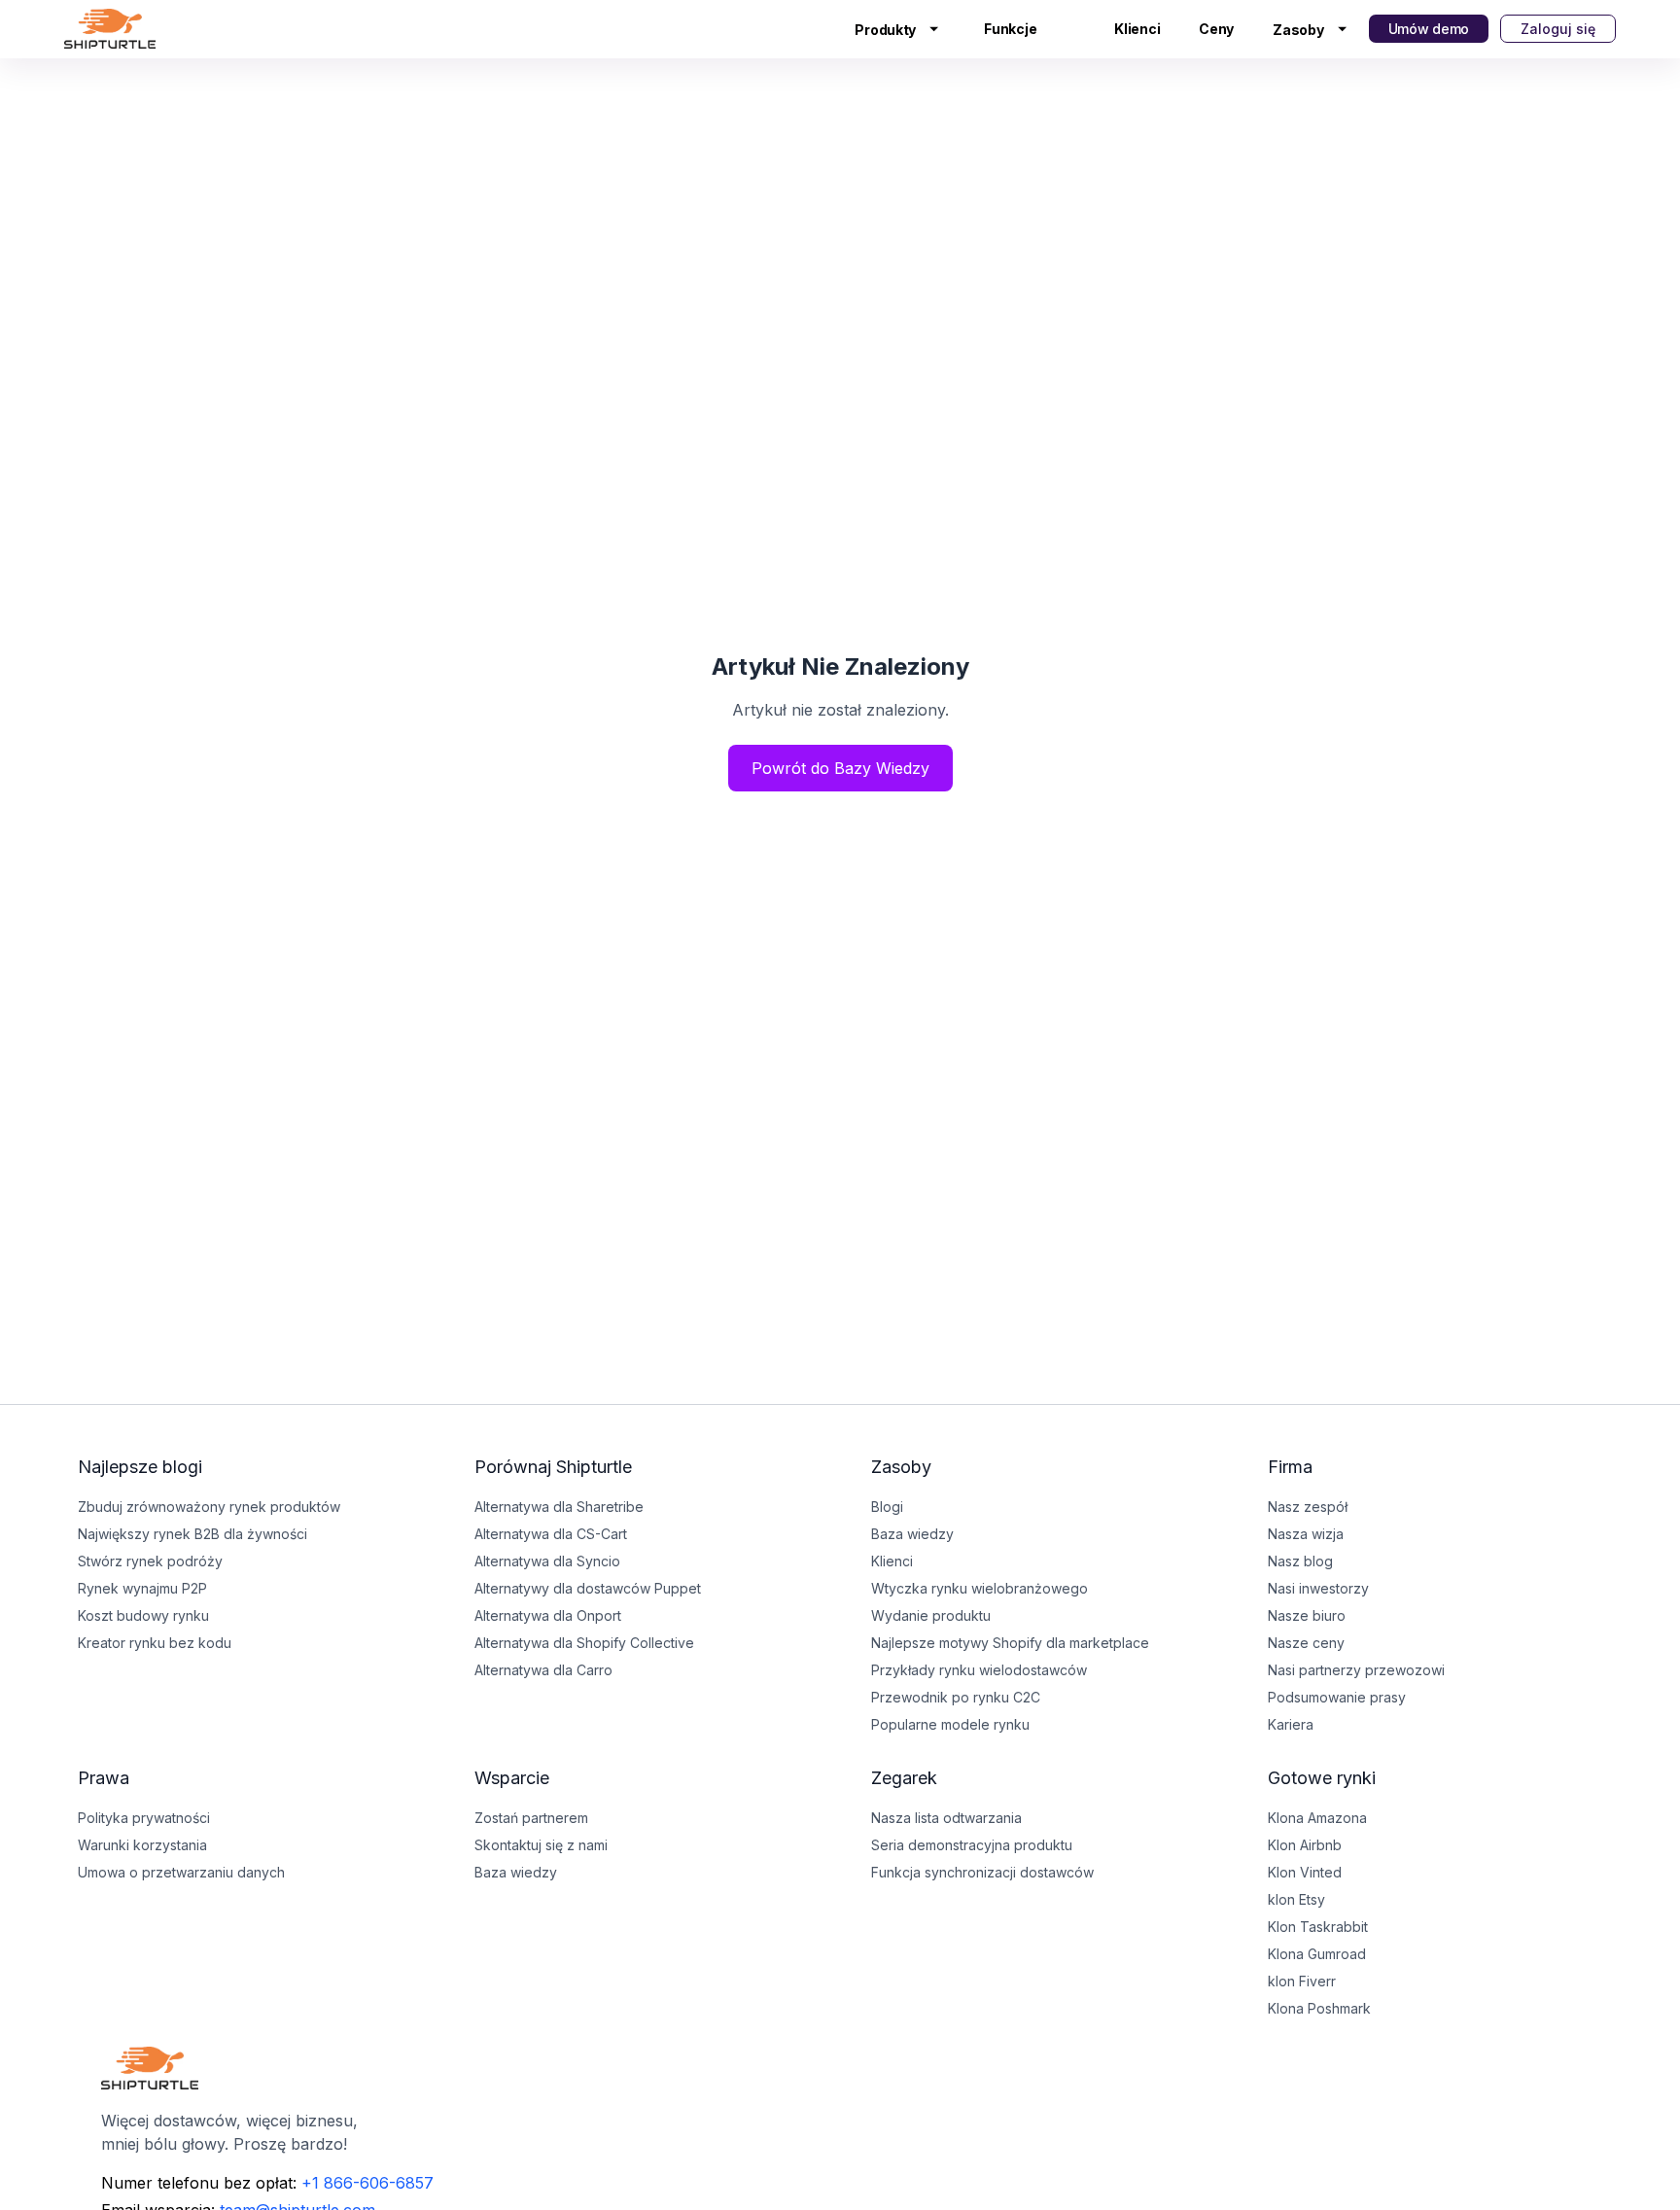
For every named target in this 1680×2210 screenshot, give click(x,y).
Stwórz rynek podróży (150, 1561)
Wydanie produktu (931, 1615)
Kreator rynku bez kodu (155, 1643)
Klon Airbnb (1305, 1845)
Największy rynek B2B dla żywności (192, 1534)
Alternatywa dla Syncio (547, 1561)
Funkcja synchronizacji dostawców (982, 1872)
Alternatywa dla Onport (548, 1615)
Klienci (1137, 29)
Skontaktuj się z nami (541, 1845)
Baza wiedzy (516, 1872)
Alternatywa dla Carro (543, 1670)
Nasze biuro (1307, 1615)
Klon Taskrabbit (1318, 1927)
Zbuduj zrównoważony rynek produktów (209, 1507)
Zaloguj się (1558, 29)
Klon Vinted (1305, 1872)
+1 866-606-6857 (367, 2183)
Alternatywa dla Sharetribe (559, 1507)
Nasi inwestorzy (1318, 1588)
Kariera (1291, 1724)
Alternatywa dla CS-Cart (551, 1534)
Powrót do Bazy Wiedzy (840, 768)
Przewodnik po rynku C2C (956, 1697)
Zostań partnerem (531, 1818)
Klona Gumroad (1317, 1954)
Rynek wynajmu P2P (142, 1588)
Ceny (1216, 29)
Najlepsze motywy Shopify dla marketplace (1010, 1643)
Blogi (887, 1507)
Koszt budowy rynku (143, 1615)
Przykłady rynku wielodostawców (979, 1670)
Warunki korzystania (142, 1845)
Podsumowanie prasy (1337, 1697)
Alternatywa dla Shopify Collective (584, 1643)
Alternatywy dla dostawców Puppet (588, 1588)
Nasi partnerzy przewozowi (1356, 1670)
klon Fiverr (1302, 1981)
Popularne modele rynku (950, 1724)
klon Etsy (1296, 1899)
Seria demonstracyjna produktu (972, 1845)
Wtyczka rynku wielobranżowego (980, 1588)
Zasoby (1298, 30)
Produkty (885, 30)
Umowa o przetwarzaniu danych (181, 1872)
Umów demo (1429, 29)
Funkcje (1010, 29)
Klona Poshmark (1319, 2008)
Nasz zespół (1308, 1507)
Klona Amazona (1317, 1818)
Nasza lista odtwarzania (946, 1818)
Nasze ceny (1306, 1643)
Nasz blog (1300, 1561)
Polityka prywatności (144, 1818)
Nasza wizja (1306, 1534)
